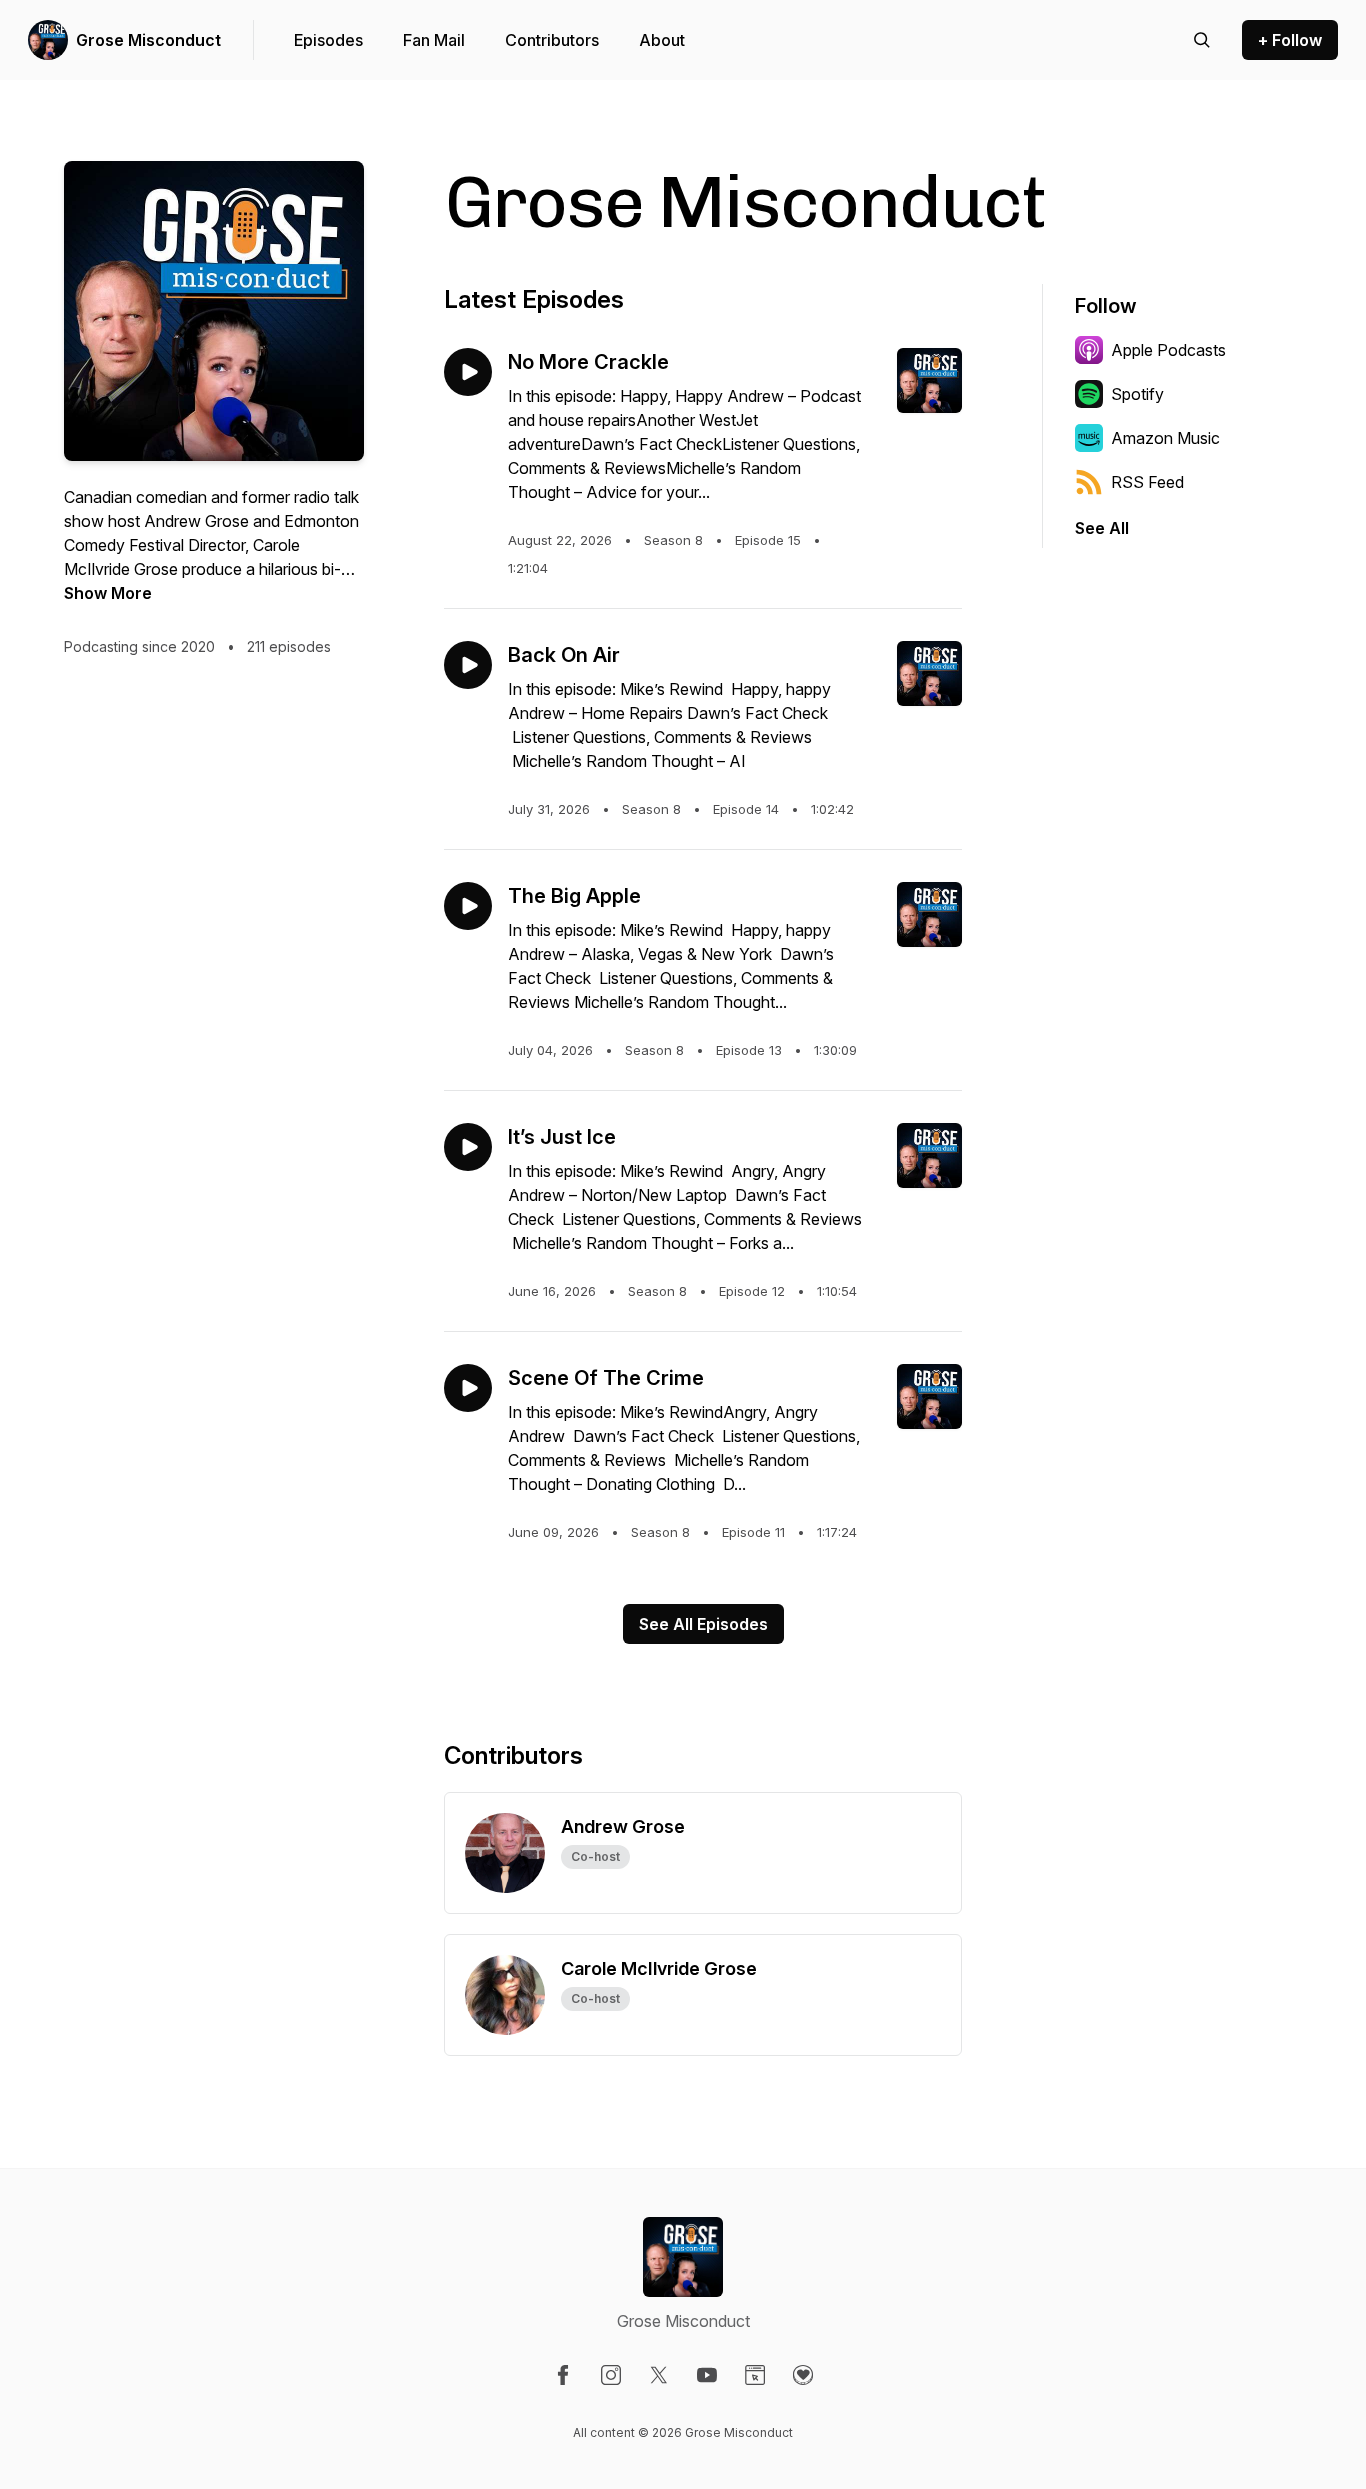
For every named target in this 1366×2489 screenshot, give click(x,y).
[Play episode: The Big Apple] (468, 906)
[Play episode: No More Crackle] (468, 372)
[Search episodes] (1202, 40)
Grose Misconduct (148, 40)
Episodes (328, 40)
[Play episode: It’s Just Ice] (468, 1147)
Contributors (552, 40)
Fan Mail (434, 40)
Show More (108, 593)
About (662, 40)
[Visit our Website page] (755, 2375)
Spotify (1137, 394)
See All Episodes (703, 1624)
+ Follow (1290, 40)
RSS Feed (1147, 482)
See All (1102, 528)
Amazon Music (1165, 438)
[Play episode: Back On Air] (468, 665)
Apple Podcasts (1168, 350)
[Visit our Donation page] (803, 2375)
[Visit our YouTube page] (707, 2375)
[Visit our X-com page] (659, 2375)
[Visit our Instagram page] (611, 2375)
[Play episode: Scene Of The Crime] (468, 1388)
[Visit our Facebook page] (563, 2375)
